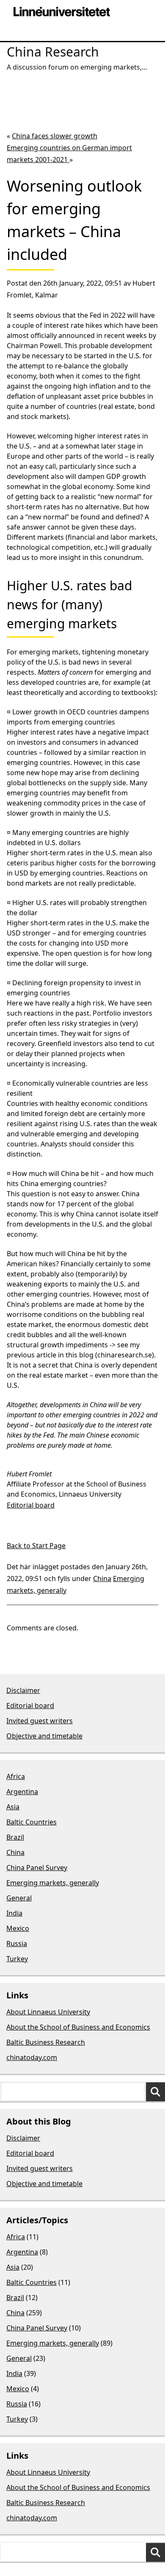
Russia (17, 1943)
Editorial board (31, 1505)
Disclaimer (23, 1690)
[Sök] (156, 2092)
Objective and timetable (44, 1736)
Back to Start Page (36, 1546)
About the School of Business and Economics (78, 2027)
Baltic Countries (32, 1822)
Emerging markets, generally (53, 1883)
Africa (16, 1776)
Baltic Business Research (46, 2042)
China (102, 1579)
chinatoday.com (32, 2057)
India (14, 1913)
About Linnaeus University (48, 2012)
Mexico (18, 1928)
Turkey (17, 1959)
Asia (13, 1807)
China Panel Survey (37, 1868)
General (19, 1898)
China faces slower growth (55, 136)
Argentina (22, 1792)
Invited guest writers (40, 1721)
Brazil (15, 1837)
